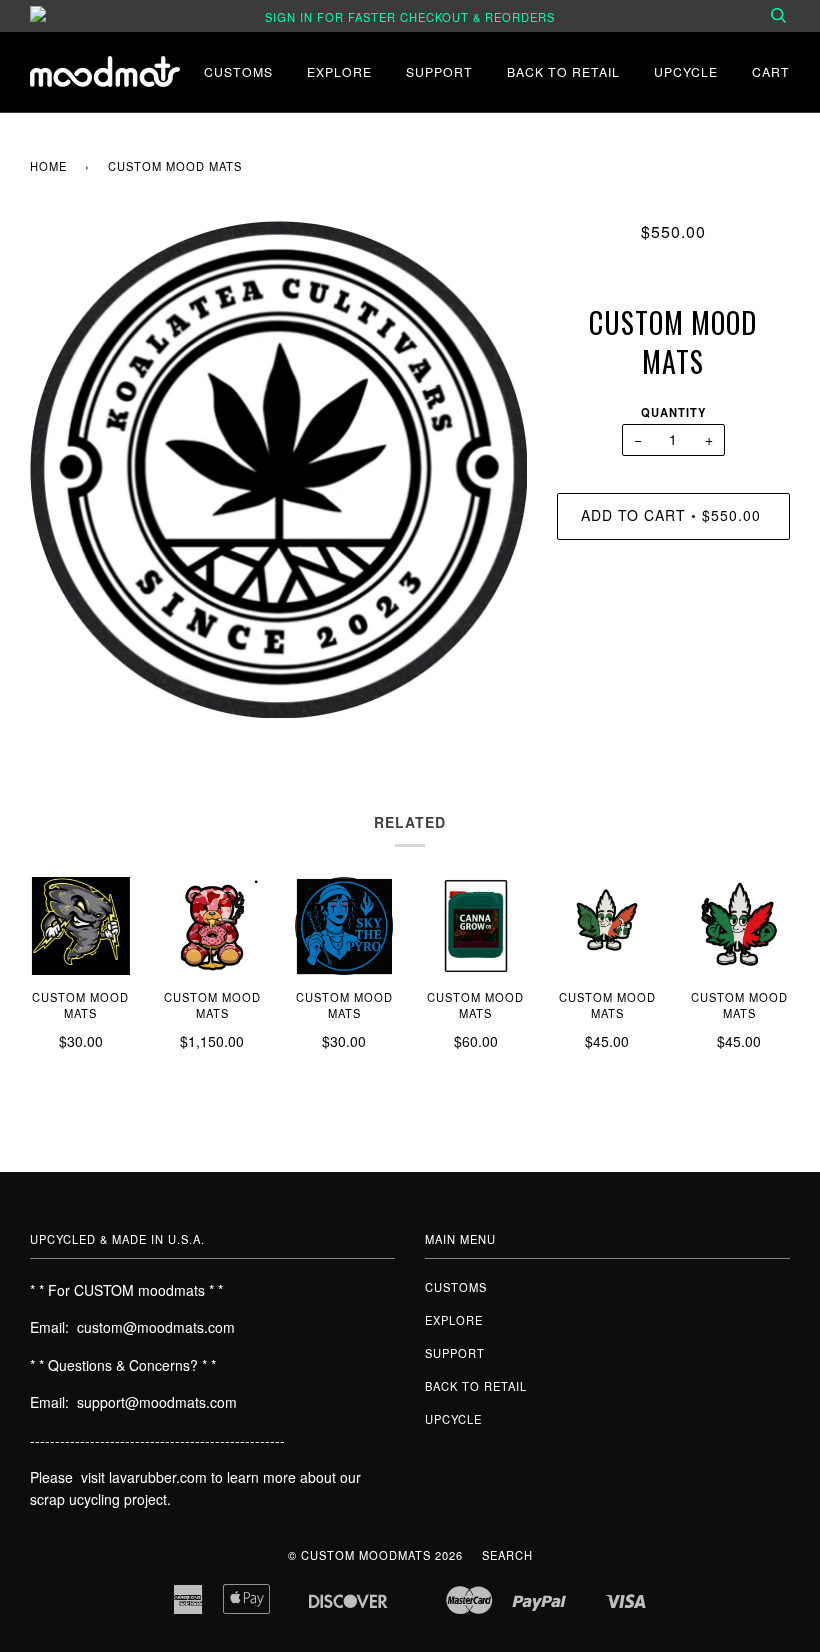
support (439, 71)
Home (48, 166)
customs (238, 71)
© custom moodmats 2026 (375, 1555)
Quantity (673, 412)
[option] (278, 469)
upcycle (686, 71)
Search (507, 1555)
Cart (771, 71)
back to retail (563, 71)
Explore (339, 71)
